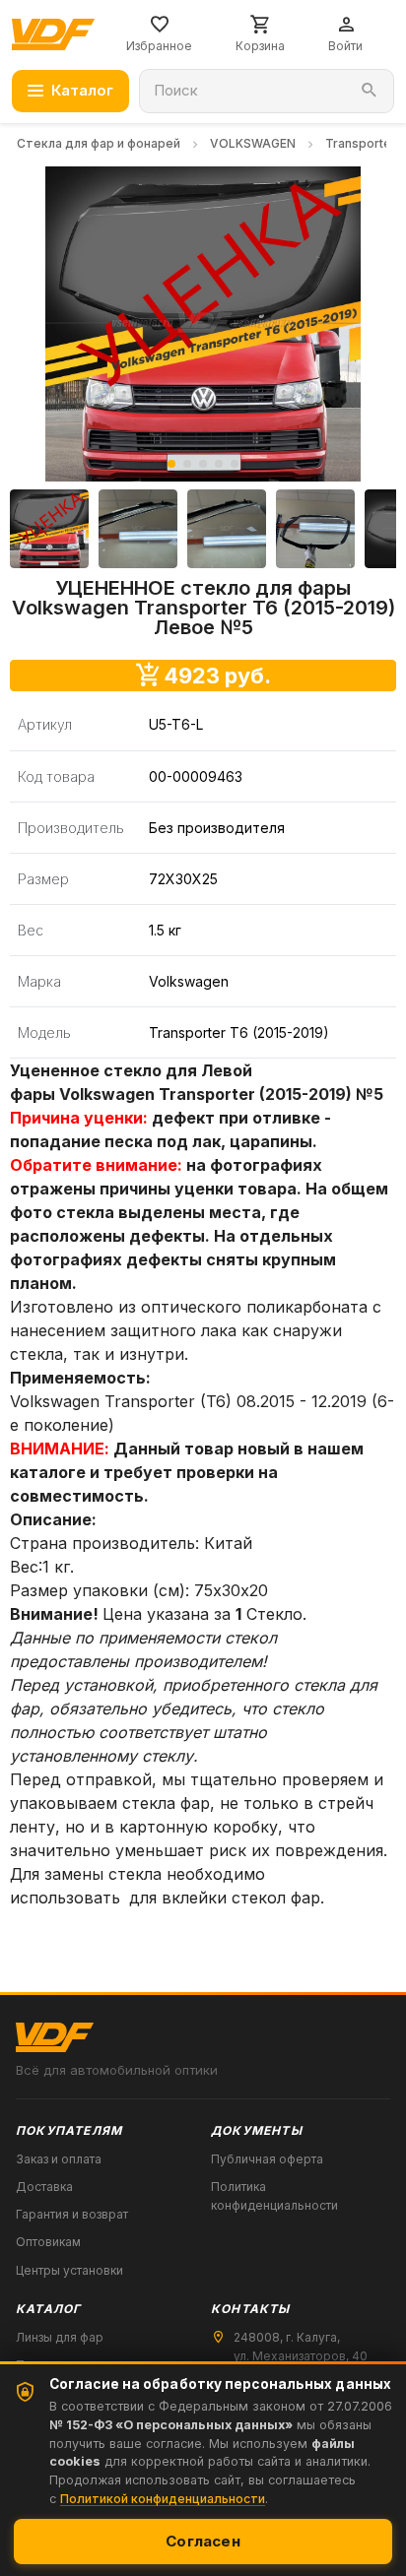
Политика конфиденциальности (274, 2196)
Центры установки (69, 2270)
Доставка (44, 2187)
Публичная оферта (267, 2159)
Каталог (82, 90)
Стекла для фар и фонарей (99, 143)
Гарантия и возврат (72, 2214)
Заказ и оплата (59, 2159)
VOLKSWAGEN (253, 143)
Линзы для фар (60, 2337)
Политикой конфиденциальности (163, 2499)
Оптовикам (48, 2242)
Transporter (361, 143)
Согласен (203, 2541)
